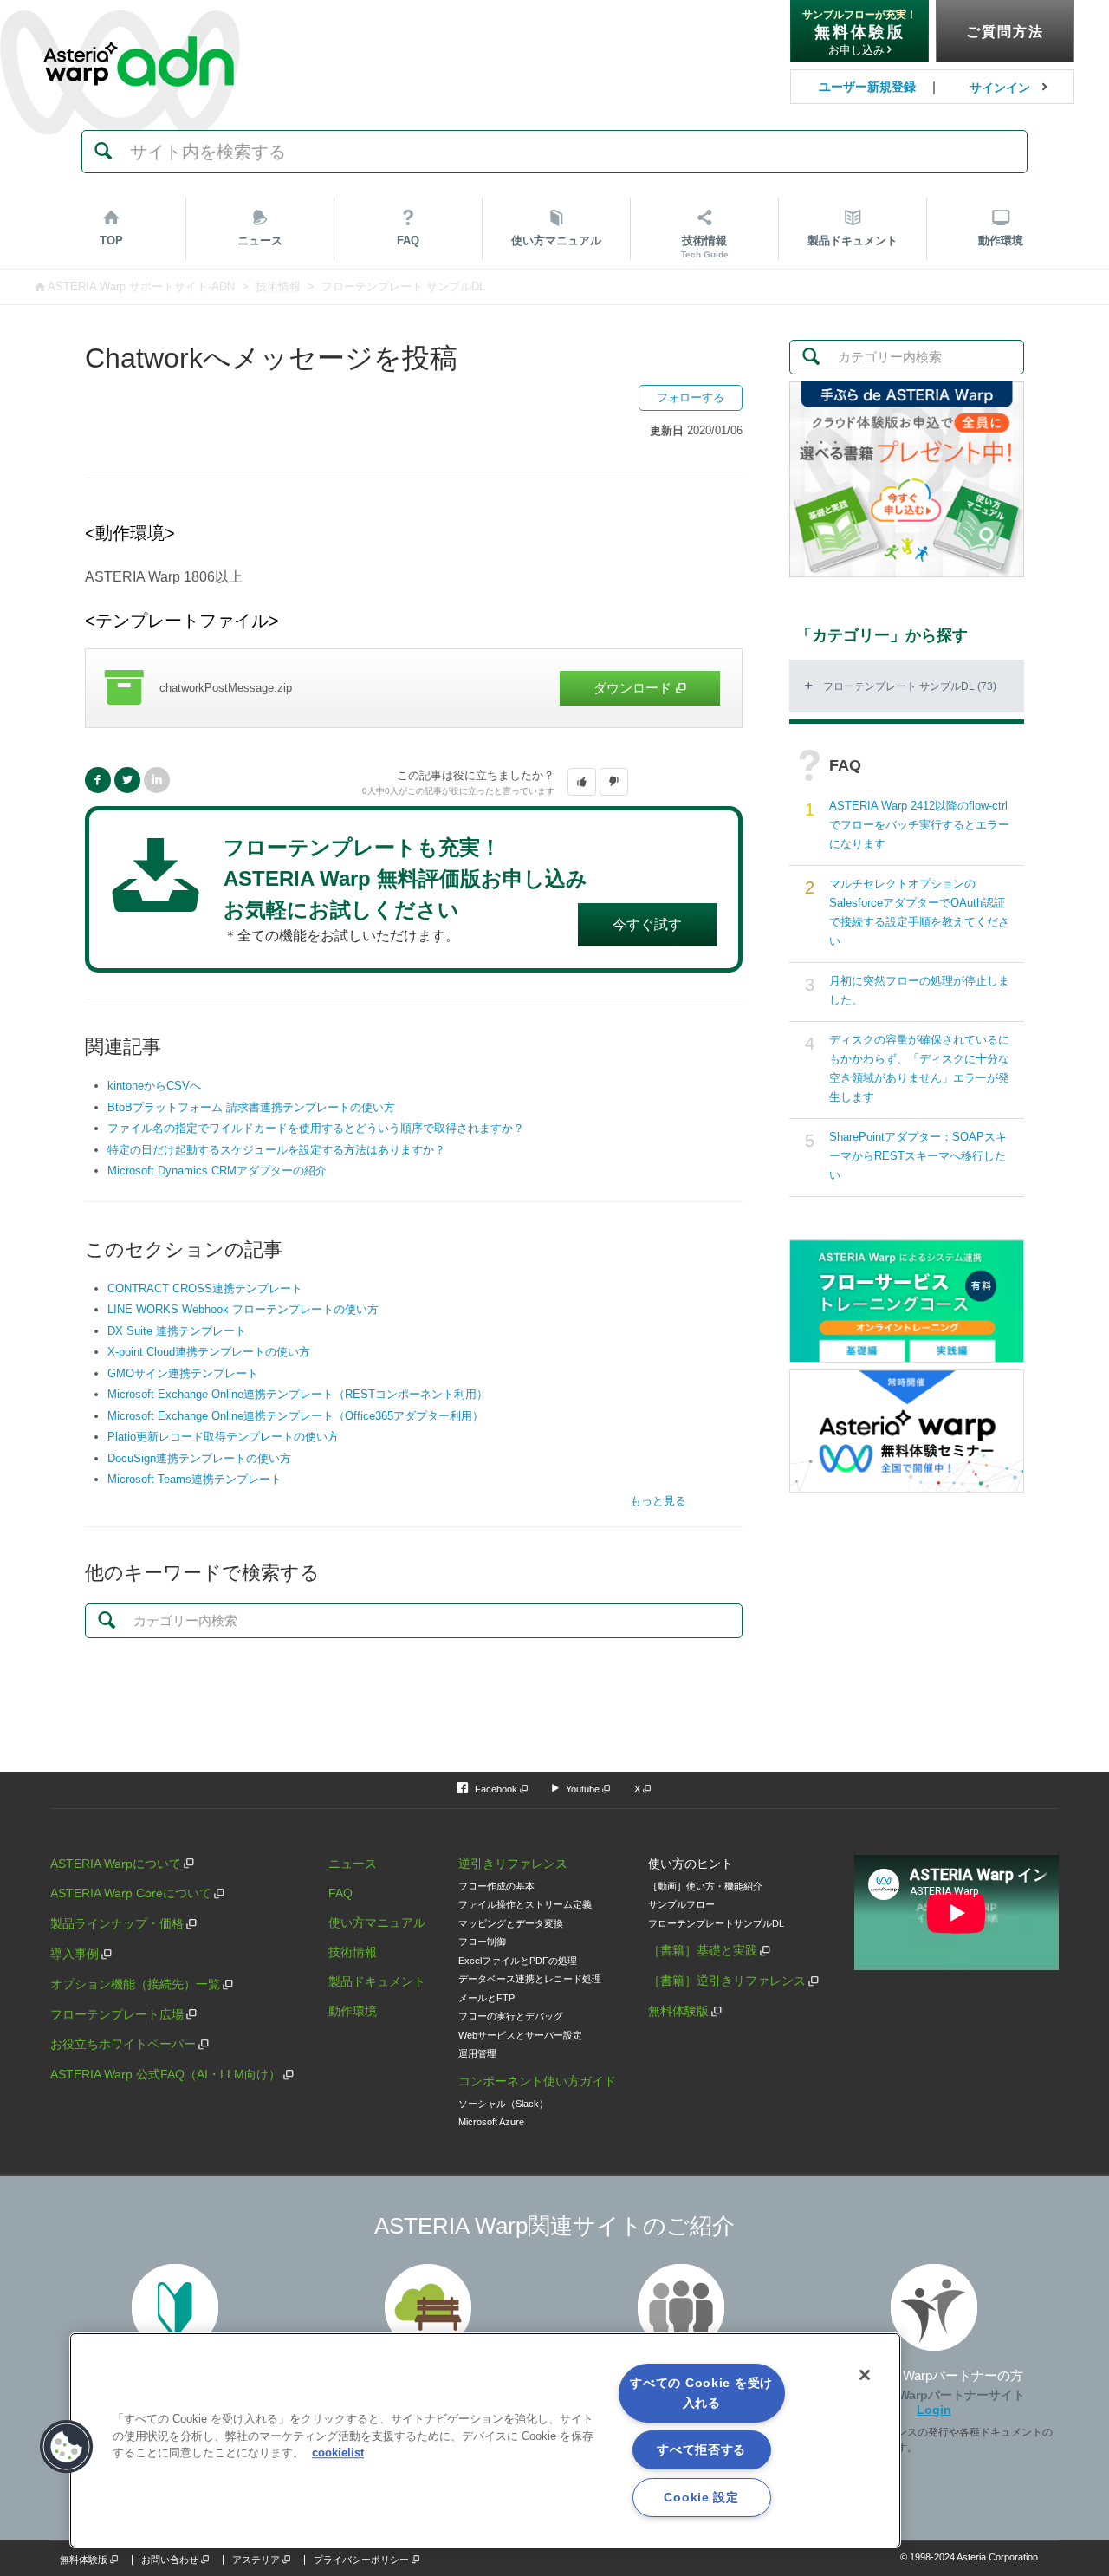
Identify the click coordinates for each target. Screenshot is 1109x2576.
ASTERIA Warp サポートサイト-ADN (141, 286)
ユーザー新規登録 (867, 87)
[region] (485, 2440)
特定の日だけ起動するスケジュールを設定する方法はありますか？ (276, 1150)
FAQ (408, 241)
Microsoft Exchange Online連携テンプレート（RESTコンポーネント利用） (298, 1394)
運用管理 (477, 2053)
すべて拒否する (701, 2449)
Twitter (127, 780)
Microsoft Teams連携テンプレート (195, 1479)
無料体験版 (678, 2011)
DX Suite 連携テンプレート (177, 1331)
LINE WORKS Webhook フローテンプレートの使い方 (243, 1309)
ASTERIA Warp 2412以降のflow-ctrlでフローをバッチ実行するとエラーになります (919, 825)
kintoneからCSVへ (154, 1086)
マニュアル (556, 241)
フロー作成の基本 (496, 1886)
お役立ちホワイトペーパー (123, 2044)
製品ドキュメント (377, 1981)
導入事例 (75, 1954)
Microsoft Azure (491, 2122)
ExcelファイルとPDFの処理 (518, 1961)
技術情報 (705, 247)
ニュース (260, 241)
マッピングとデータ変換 (511, 1923)
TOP (111, 241)
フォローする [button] (691, 397)
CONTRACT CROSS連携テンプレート (205, 1288)
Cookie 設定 (701, 2497)
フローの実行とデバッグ (511, 2016)
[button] (582, 782)
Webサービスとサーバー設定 (520, 2035)
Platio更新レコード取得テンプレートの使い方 (223, 1437)
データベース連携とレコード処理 (530, 1979)
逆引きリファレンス (513, 1864)
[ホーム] (139, 25)
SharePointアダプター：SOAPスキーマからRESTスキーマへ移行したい (918, 1156)
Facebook (98, 780)
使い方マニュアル (377, 1922)
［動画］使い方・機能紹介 (705, 1886)
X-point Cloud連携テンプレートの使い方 (209, 1352)
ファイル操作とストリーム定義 (525, 1904)
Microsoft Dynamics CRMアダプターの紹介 (217, 1171)
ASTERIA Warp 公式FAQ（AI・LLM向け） (165, 2074)
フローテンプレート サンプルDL (403, 286)
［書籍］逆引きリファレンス (727, 1981)
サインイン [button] (1000, 88)
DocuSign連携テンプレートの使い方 (199, 1458)
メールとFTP (486, 1998)
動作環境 (1001, 241)
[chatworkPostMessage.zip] (414, 688)
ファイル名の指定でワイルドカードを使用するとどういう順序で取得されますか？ (316, 1128)
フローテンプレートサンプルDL (716, 1923)
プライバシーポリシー (361, 2560)
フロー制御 (482, 1942)
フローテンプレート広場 (117, 2014)
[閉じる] (865, 2375)
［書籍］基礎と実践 (703, 1950)
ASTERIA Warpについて (116, 1864)
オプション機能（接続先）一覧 (135, 1984)
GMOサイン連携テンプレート (183, 1373)
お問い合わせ (170, 2560)
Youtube (583, 1789)
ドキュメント (853, 241)
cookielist (338, 2452)
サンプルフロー (681, 1904)
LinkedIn (157, 780)
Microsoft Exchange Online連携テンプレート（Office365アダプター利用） (295, 1416)
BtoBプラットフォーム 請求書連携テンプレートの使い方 (251, 1107)
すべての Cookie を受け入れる (701, 2393)
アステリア (256, 2560)
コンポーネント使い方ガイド (537, 2081)
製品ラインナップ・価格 (117, 1923)
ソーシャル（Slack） (503, 2104)
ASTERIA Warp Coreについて (131, 1893)
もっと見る (658, 1501)
